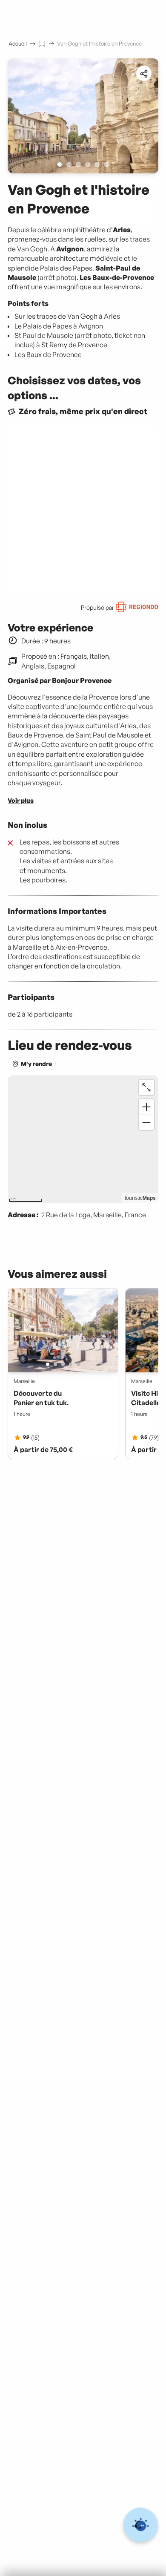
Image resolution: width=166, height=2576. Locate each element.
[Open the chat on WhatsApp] (141, 2525)
